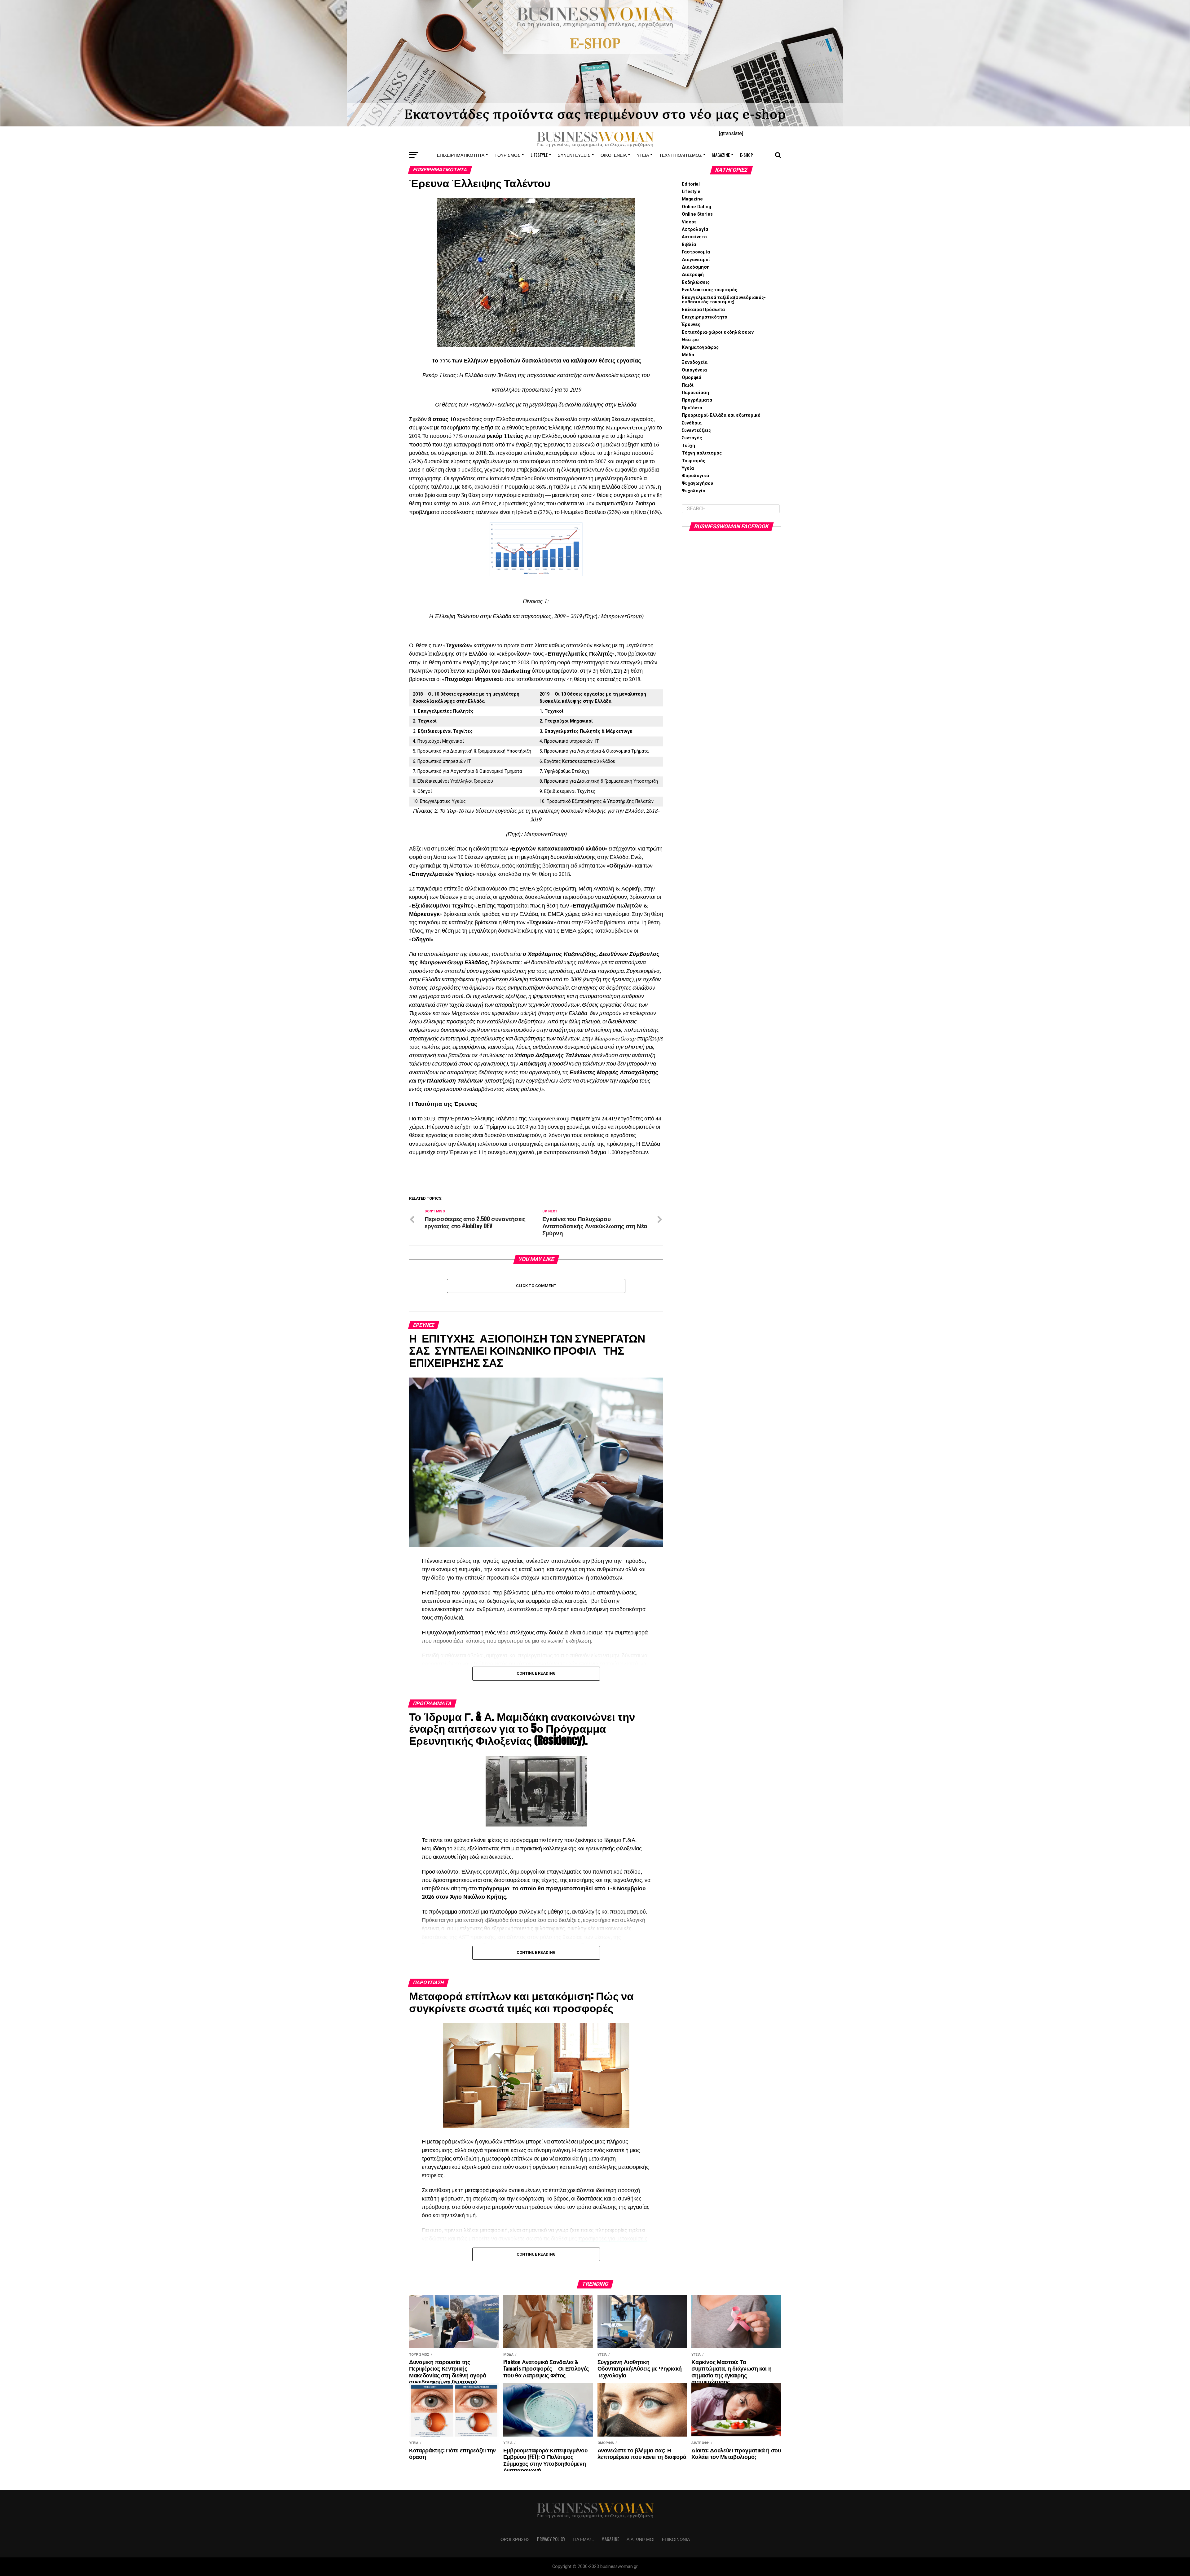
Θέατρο (690, 340)
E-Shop (747, 155)
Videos (689, 222)
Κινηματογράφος (700, 347)
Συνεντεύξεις (574, 155)
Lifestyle (539, 155)
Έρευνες (691, 325)
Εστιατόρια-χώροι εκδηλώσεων (718, 332)
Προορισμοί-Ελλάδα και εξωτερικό (721, 415)
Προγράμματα (697, 400)
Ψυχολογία (694, 491)
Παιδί (688, 385)
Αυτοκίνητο (694, 237)
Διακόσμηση (696, 267)
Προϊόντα (692, 408)
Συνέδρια (692, 423)
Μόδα (688, 355)
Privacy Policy (551, 2539)
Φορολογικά (695, 476)
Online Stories (697, 214)
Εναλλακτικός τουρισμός (710, 290)
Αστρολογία (695, 229)
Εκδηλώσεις (696, 282)
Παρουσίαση (695, 393)
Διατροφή (693, 275)
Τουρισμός (507, 155)
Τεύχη (688, 446)
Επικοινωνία (676, 2539)
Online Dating (696, 207)
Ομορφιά (692, 378)
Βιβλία (689, 245)
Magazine (721, 155)
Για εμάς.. (583, 2539)
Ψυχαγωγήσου (697, 484)
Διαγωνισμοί (696, 260)
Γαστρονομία (696, 252)
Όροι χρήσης (515, 2539)
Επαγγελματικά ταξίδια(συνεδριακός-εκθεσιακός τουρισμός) (724, 300)
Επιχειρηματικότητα (461, 155)
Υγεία (643, 155)
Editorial (691, 184)
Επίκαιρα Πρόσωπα (703, 310)
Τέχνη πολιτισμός (681, 155)
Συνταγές (692, 438)
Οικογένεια (614, 155)
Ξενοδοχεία (695, 362)
